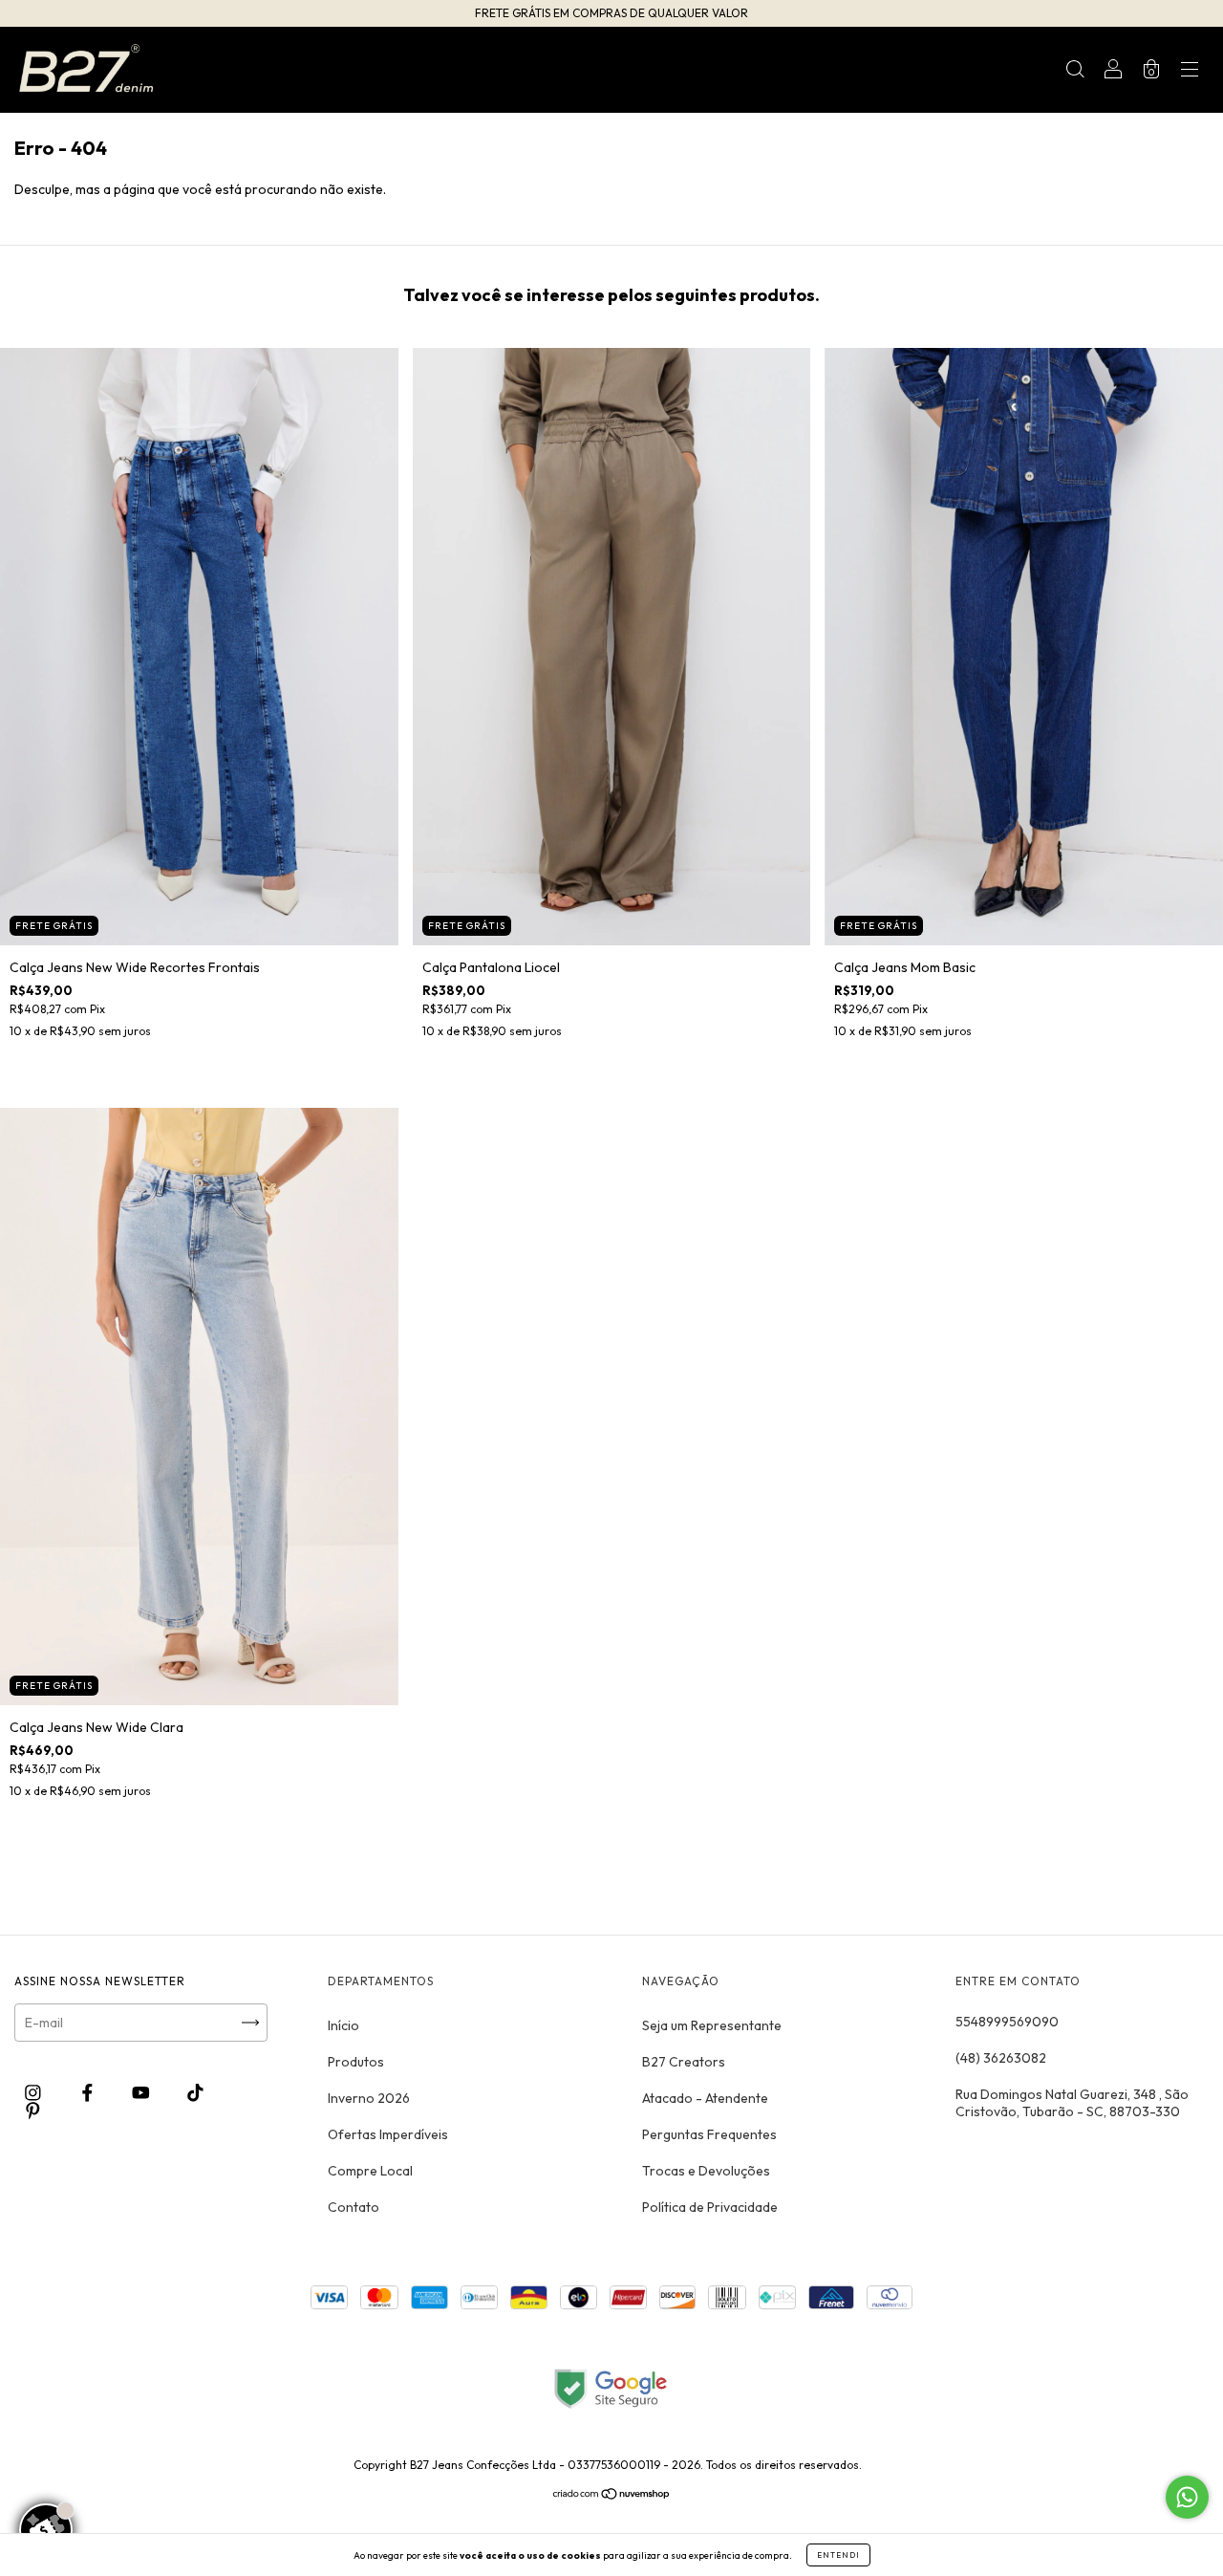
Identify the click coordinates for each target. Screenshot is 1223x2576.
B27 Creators (684, 2062)
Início (343, 2025)
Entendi (838, 2555)
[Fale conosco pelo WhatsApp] (1187, 2497)
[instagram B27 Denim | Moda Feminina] (34, 2092)
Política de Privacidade (710, 2207)
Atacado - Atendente (705, 2098)
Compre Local (370, 2171)
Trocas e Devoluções (706, 2171)
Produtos (356, 2062)
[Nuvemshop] (612, 2496)
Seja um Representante (712, 2025)
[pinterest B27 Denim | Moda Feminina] (33, 2111)
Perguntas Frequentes (709, 2134)
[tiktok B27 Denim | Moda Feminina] (195, 2092)
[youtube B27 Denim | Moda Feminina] (142, 2092)
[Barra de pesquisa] (1075, 72)
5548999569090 (1007, 2022)
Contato (354, 2207)
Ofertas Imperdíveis (388, 2134)
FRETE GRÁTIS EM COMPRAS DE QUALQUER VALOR (611, 13)
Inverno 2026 (369, 2098)
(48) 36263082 (1001, 2058)
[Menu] (1190, 72)
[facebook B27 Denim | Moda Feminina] (89, 2092)
